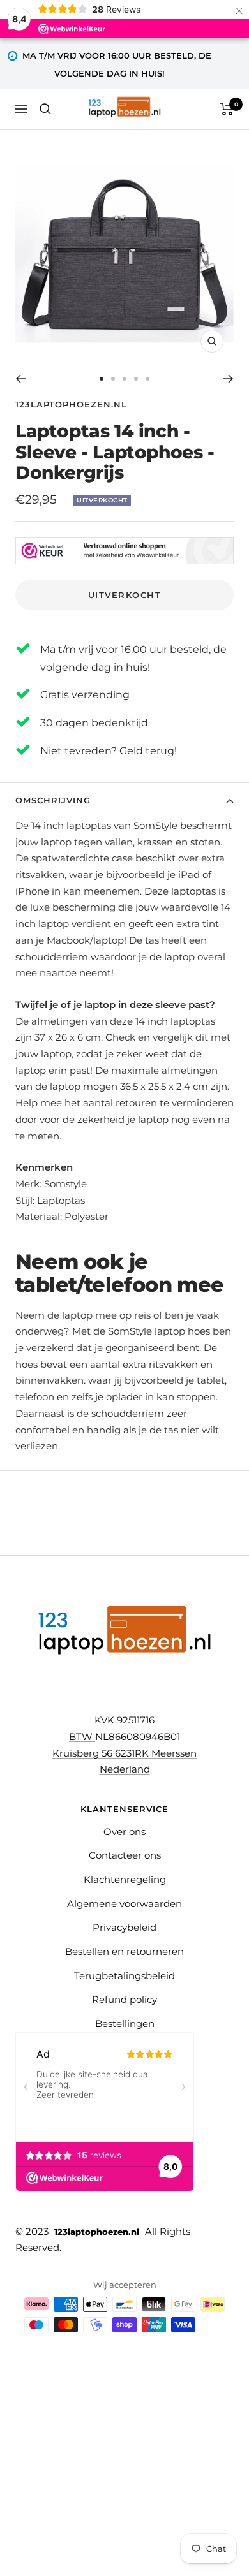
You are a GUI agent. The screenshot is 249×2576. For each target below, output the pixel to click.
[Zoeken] (45, 109)
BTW (82, 1737)
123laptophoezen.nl (71, 404)
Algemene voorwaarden (124, 1904)
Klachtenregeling (125, 1879)
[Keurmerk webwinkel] (124, 551)
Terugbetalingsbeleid (124, 1976)
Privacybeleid (124, 1927)
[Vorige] (21, 379)
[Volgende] (228, 379)
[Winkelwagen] (227, 109)
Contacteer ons (125, 1855)
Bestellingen (125, 2023)
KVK (106, 1720)
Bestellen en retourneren (124, 1951)
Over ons (124, 1832)
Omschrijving (53, 800)
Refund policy (124, 1999)
